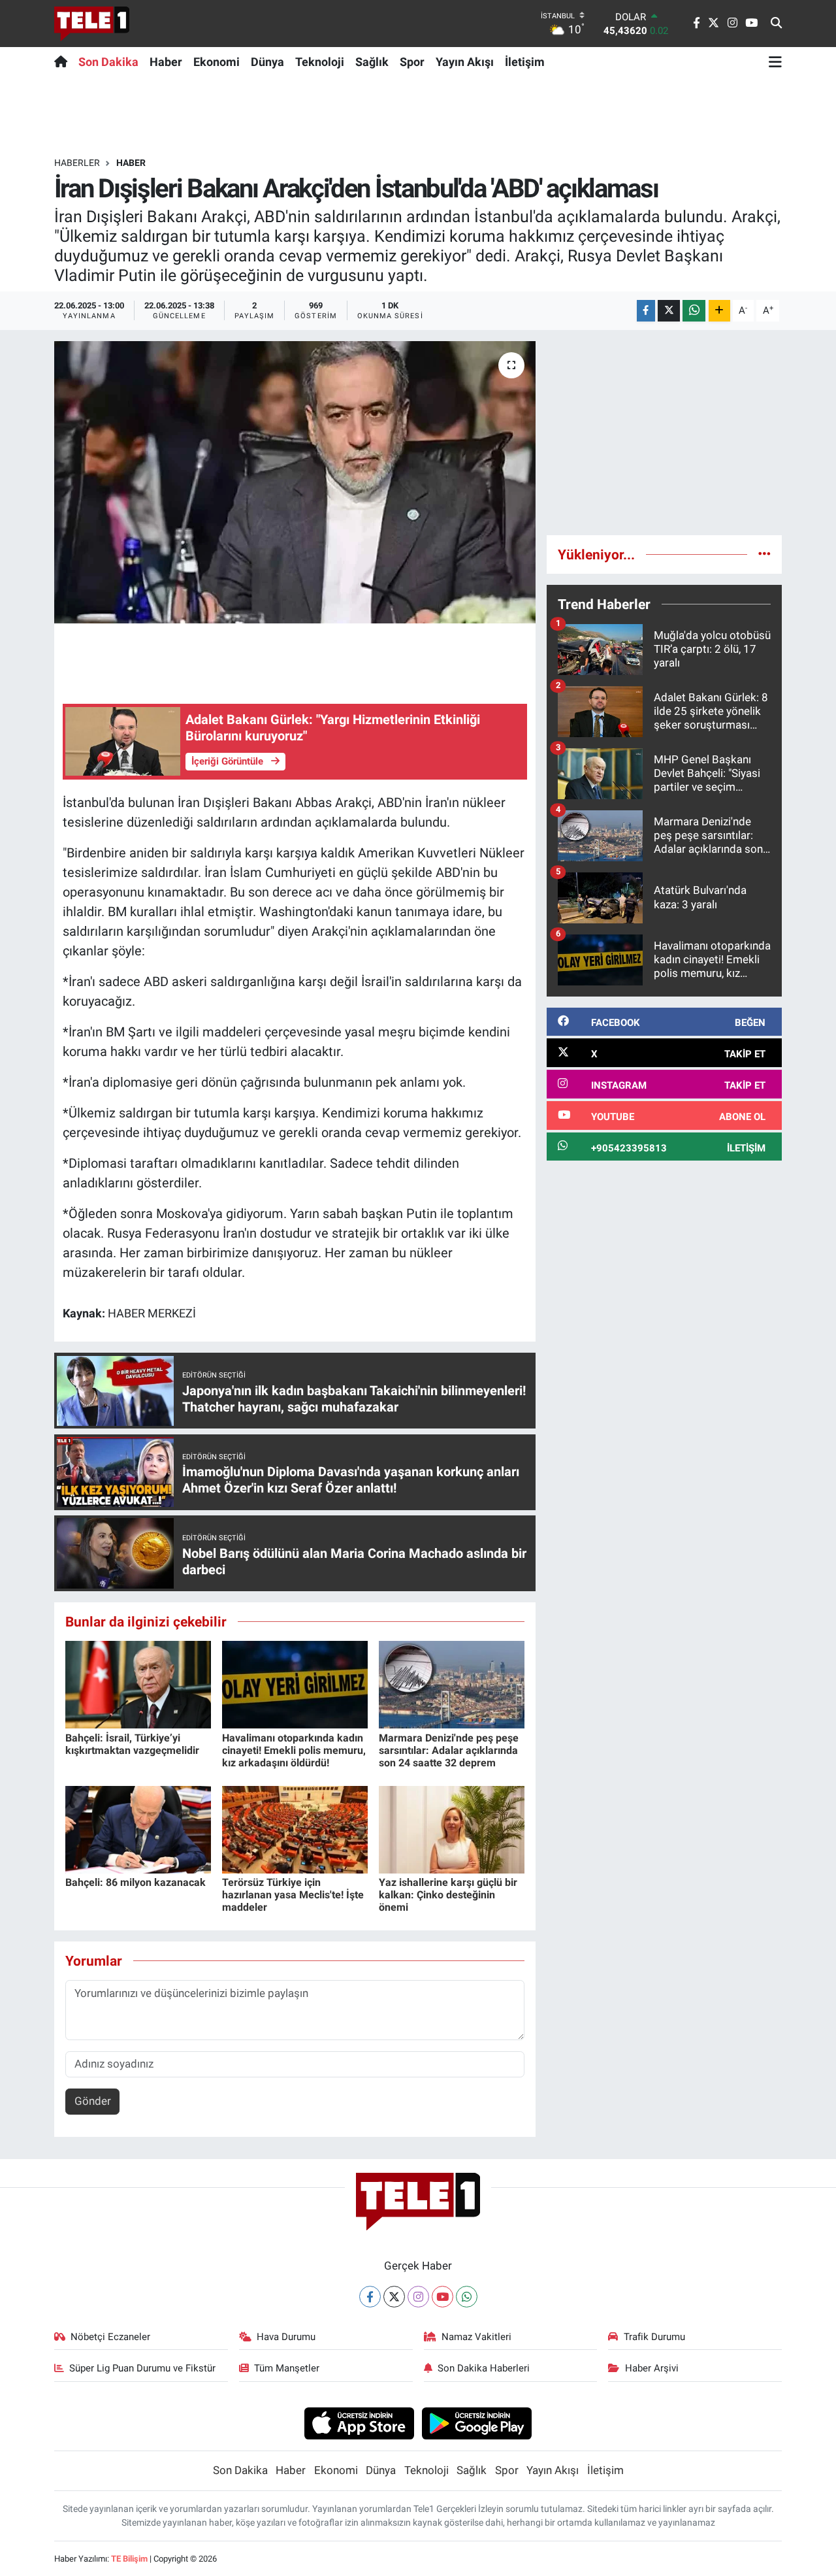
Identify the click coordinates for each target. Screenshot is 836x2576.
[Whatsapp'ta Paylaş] (694, 311)
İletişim (525, 62)
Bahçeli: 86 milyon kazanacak (136, 1882)
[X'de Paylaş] (669, 311)
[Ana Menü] (775, 61)
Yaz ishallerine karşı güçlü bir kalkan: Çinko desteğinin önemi (448, 1895)
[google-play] (477, 2422)
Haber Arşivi (652, 2368)
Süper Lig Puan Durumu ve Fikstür (142, 2368)
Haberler (77, 163)
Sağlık (372, 62)
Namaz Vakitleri (476, 2337)
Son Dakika (108, 62)
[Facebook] (370, 2297)
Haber (166, 62)
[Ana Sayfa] (64, 61)
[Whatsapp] (467, 2297)
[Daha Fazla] (719, 311)
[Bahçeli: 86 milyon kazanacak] (138, 1828)
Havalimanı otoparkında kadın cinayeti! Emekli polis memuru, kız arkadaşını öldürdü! (294, 1750)
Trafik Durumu (654, 2337)
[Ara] (776, 24)
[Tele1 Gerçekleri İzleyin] (92, 24)
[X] (394, 2297)
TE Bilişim (129, 2559)
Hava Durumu (286, 2337)
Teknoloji (320, 62)
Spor (412, 62)
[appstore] (359, 2422)
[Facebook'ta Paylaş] (646, 311)
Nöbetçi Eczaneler (110, 2337)
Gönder (93, 2101)
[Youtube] (442, 2297)
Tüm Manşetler (287, 2368)
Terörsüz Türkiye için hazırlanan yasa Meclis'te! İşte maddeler (293, 1895)
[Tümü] (764, 554)
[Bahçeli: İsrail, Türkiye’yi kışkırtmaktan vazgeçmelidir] (138, 1684)
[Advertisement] (664, 433)
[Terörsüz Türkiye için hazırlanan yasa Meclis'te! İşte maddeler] (295, 1828)
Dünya (267, 62)
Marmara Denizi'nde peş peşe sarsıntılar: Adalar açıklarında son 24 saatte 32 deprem (449, 1750)
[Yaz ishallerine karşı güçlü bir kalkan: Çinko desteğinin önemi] (452, 1828)
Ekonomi (217, 62)
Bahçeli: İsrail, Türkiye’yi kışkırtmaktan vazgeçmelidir (132, 1744)
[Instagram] (418, 2297)
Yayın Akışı (465, 62)
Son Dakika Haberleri (484, 2368)
